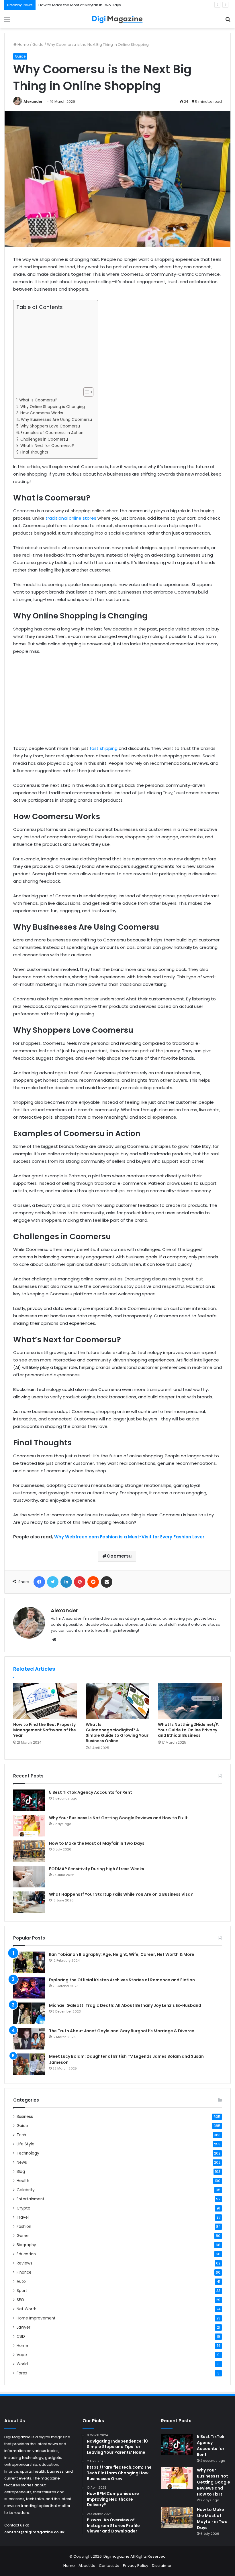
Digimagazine (117, 2556)
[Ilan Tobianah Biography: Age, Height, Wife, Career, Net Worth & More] (29, 1962)
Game (23, 2236)
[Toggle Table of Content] (86, 392)
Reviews (25, 2263)
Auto (21, 2282)
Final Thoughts (34, 452)
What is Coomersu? (38, 400)
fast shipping (104, 748)
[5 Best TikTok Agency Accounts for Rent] (29, 1800)
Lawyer (23, 2327)
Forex (22, 2373)
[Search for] (228, 21)
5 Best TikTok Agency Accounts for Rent (91, 1792)
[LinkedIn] (66, 1582)
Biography (26, 2245)
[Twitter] (53, 1582)
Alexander (33, 101)
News (22, 2162)
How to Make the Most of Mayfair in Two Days (80, 5)
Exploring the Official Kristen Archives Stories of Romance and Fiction (122, 1980)
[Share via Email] (107, 1582)
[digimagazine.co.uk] (117, 19)
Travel (23, 2217)
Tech (21, 2135)
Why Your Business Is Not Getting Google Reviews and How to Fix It (118, 1818)
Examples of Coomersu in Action (52, 433)
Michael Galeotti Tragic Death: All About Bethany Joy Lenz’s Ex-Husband (125, 2005)
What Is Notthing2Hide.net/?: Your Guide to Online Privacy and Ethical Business (189, 1730)
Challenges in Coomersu (44, 439)
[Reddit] (93, 1582)
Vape (22, 2355)
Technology (28, 2153)
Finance (24, 2272)
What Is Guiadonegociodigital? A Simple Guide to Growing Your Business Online (117, 1733)
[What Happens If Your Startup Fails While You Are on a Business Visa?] (29, 1902)
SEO (20, 2300)
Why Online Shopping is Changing (53, 407)
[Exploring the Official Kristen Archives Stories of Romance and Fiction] (29, 1988)
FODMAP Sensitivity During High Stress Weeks (97, 1869)
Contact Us (109, 2566)
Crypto (23, 2208)
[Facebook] (39, 1582)
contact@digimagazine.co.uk (34, 2532)
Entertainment (31, 2199)
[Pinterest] (80, 1582)
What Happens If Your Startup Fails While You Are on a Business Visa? (121, 1894)
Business (25, 2117)
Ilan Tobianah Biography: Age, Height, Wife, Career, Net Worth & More (122, 1954)
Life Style (26, 2144)
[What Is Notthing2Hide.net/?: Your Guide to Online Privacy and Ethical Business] (190, 1701)
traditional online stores (71, 518)
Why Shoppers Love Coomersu (50, 426)
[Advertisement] (54, 349)
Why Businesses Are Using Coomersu (56, 420)
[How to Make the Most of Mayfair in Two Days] (29, 1851)
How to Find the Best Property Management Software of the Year (45, 1730)
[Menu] (7, 21)
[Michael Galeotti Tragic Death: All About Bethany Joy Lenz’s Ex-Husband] (29, 2013)
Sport (22, 2291)
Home (23, 45)
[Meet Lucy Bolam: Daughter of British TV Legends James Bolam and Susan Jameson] (29, 2064)
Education (26, 2254)
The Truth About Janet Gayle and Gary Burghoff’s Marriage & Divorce (122, 2031)
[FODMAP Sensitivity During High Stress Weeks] (29, 1877)
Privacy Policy (136, 2566)
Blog (21, 2172)
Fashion (24, 2227)
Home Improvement (36, 2318)
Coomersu (119, 1556)
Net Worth (27, 2309)
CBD (21, 2336)
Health (23, 2181)
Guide (38, 45)
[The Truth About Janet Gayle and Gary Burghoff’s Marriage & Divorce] (29, 2039)
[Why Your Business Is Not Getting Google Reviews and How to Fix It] (29, 1826)
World (22, 2364)
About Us (87, 2566)
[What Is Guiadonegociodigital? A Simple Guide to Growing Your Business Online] (118, 1701)
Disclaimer (162, 2566)
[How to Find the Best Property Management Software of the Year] (45, 1701)
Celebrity (26, 2190)
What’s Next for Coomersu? (47, 446)
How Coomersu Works (42, 413)
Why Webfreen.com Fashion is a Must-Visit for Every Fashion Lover (129, 1537)
